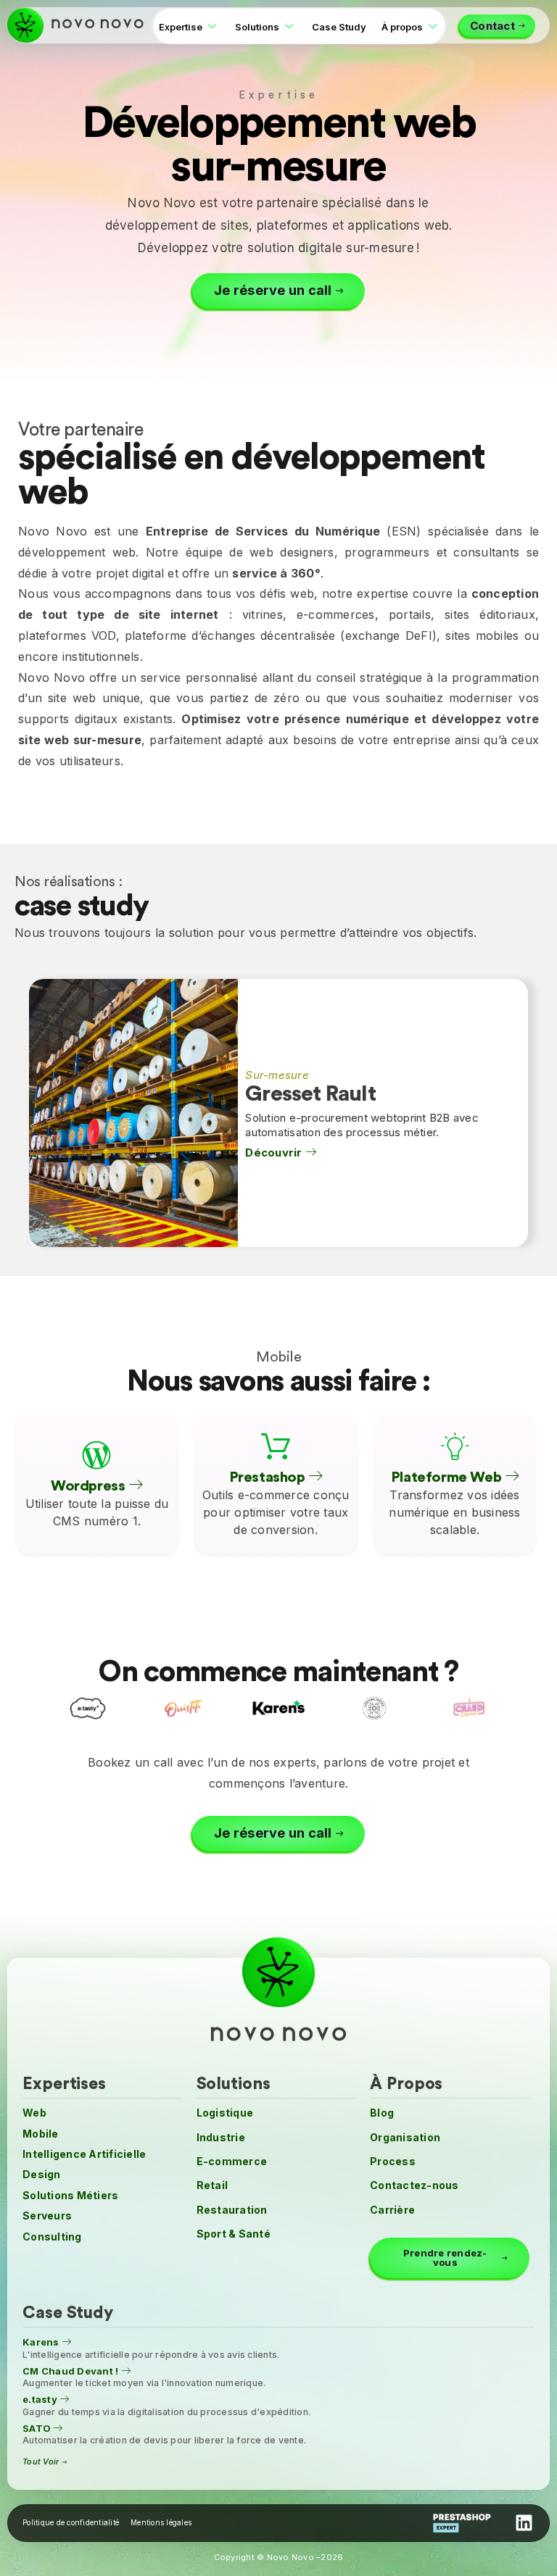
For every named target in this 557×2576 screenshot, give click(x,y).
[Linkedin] (524, 2523)
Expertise (181, 27)
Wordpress (90, 1487)
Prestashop (269, 1478)
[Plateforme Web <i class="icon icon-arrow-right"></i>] (455, 1447)
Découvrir (275, 1153)
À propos (402, 27)
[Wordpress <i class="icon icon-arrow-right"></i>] (96, 1456)
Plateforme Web (448, 1478)
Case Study (339, 27)
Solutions (257, 27)
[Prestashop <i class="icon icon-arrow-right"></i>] (276, 1447)
